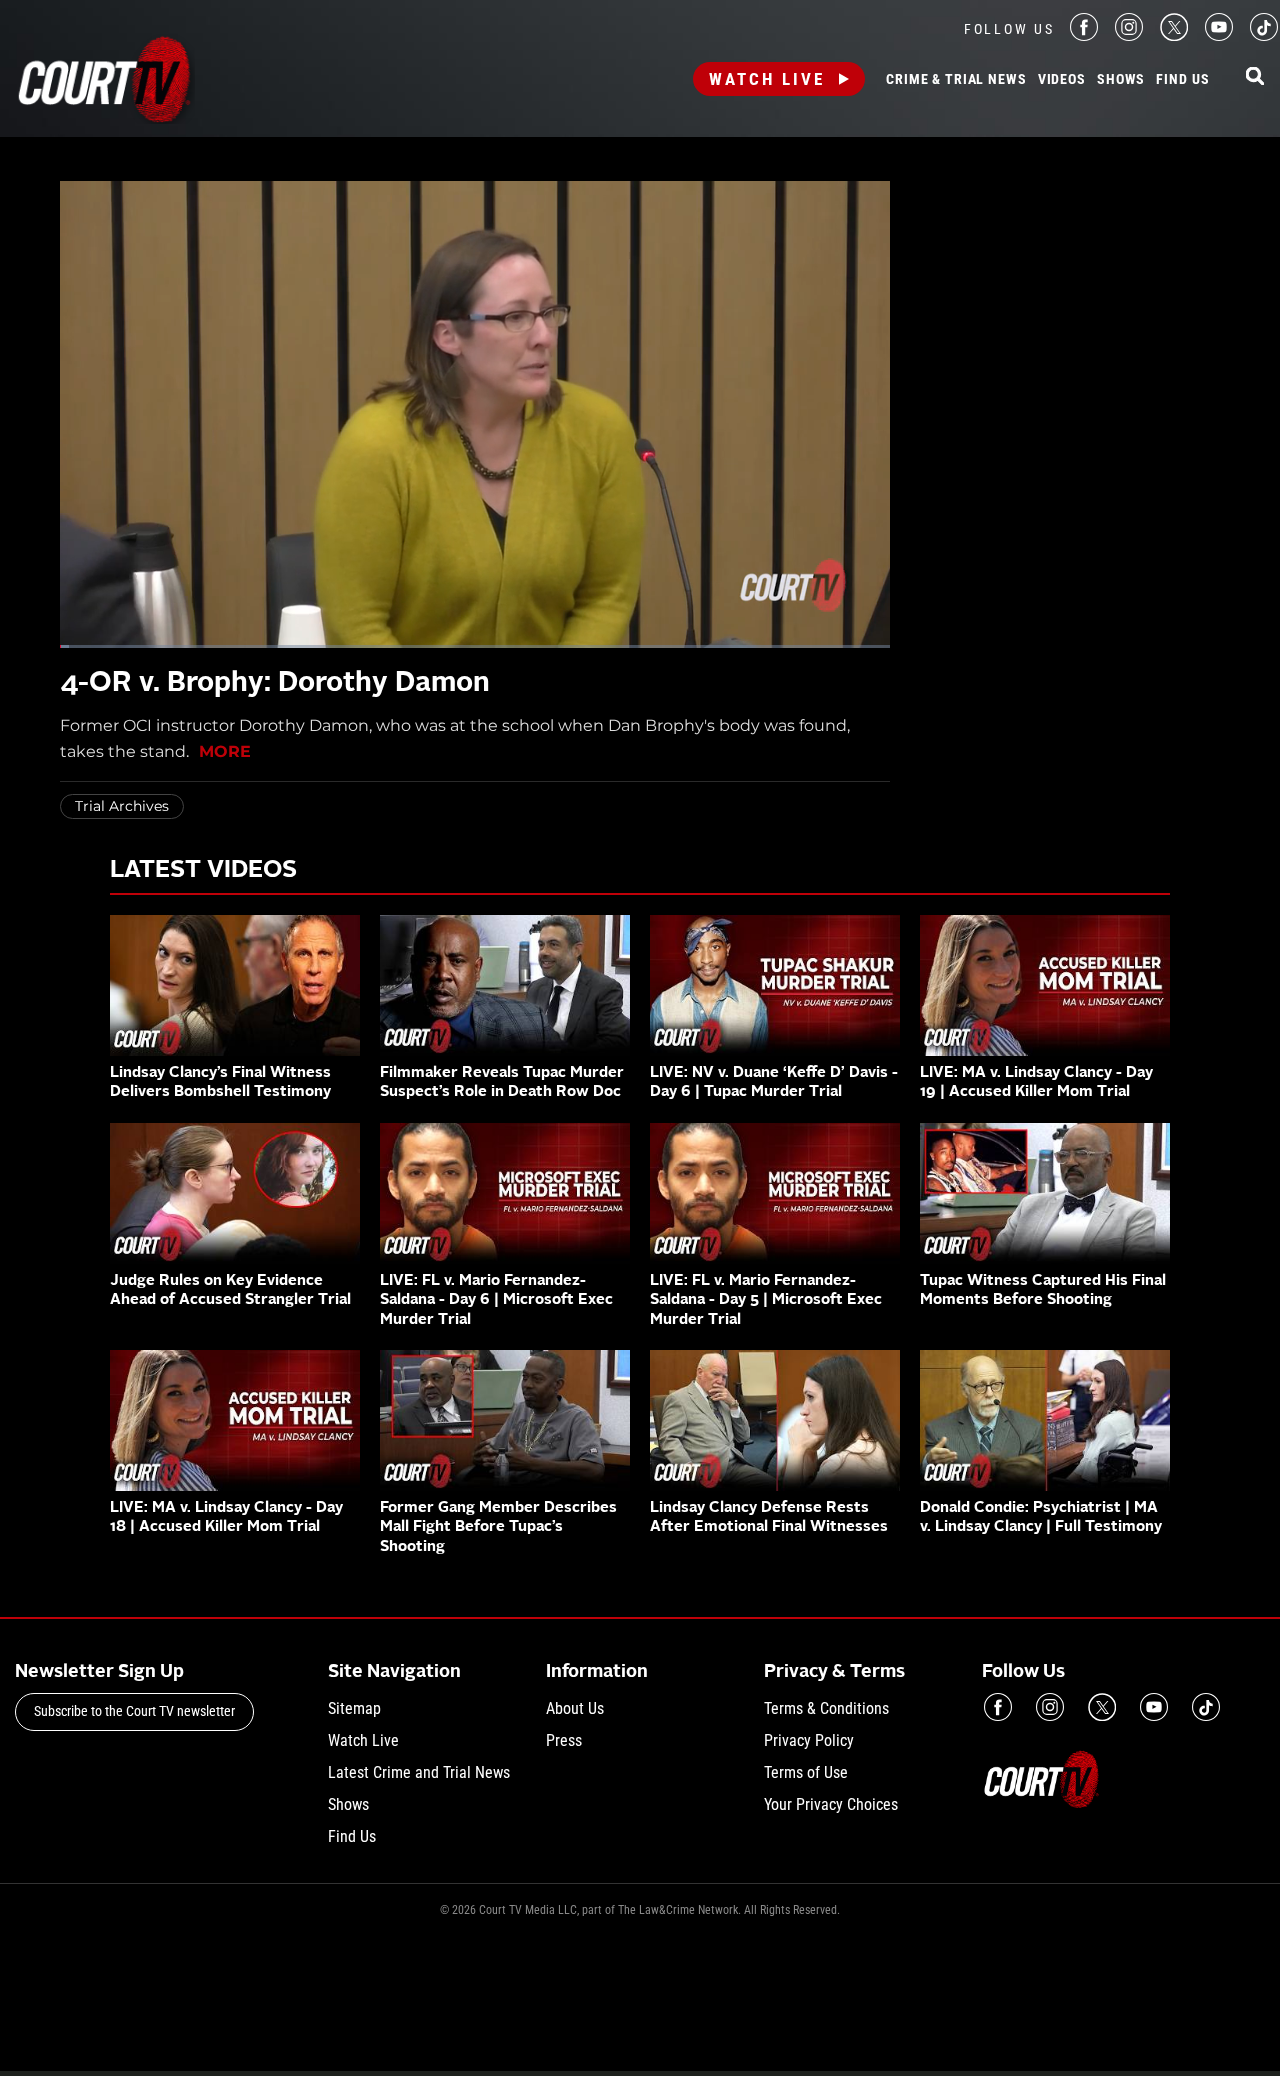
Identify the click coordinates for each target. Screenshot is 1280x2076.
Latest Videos (203, 871)
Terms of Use (806, 1772)
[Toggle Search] (1255, 77)
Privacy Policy (809, 1740)
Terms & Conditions (826, 1708)
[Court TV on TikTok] (1264, 35)
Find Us (1182, 80)
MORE (225, 751)
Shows (1121, 80)
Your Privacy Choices (831, 1804)
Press (564, 1740)
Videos (1062, 80)
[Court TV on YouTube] (1219, 35)
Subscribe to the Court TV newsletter (134, 1711)
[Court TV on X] (1174, 35)
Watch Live (767, 79)
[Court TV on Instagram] (1129, 35)
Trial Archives (122, 806)
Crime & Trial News (956, 80)
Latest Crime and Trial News (419, 1772)
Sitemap (354, 1708)
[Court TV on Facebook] (1084, 35)
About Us (575, 1708)
